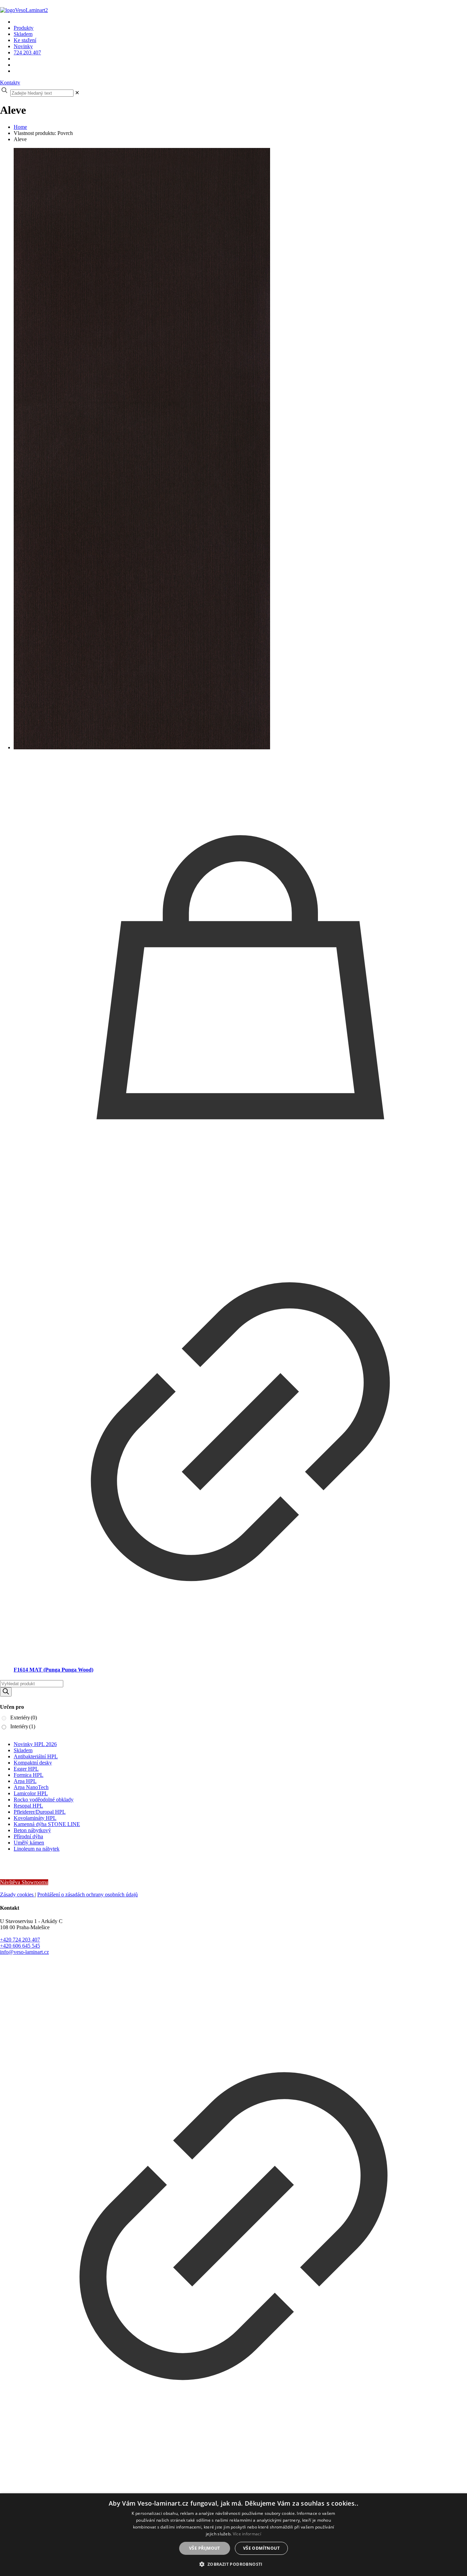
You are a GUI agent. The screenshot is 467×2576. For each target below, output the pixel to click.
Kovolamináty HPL (35, 1818)
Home (20, 127)
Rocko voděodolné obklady (44, 1800)
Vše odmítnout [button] (261, 2548)
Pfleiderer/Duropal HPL (40, 1812)
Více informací (247, 2534)
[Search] (6, 1692)
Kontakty (10, 83)
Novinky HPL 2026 (35, 1744)
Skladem (23, 1750)
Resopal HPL (28, 1806)
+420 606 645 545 (20, 1946)
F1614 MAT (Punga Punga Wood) (54, 1670)
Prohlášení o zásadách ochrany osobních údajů (88, 1894)
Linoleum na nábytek (37, 1849)
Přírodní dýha (28, 1836)
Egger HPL (26, 1769)
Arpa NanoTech (31, 1787)
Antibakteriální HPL (36, 1756)
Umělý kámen (29, 1843)
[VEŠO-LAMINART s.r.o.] (105, 10)
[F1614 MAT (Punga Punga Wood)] (240, 449)
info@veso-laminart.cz (24, 1952)
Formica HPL (29, 1775)
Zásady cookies (17, 1894)
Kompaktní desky (33, 1763)
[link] (77, 93)
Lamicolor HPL (31, 1793)
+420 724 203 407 (20, 1940)
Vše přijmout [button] (205, 2548)
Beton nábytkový (32, 1830)
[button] (233, 2564)
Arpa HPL (25, 1781)
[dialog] (233, 2535)
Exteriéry (24, 1718)
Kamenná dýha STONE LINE (47, 1824)
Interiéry (23, 1726)
